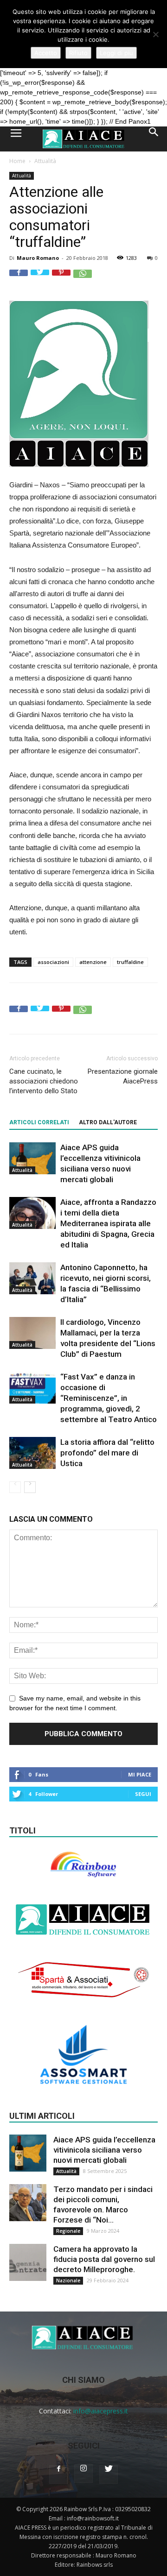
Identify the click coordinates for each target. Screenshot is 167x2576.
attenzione (93, 962)
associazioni (53, 962)
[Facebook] (58, 2475)
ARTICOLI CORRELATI (39, 1122)
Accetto (46, 53)
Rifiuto (78, 53)
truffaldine (130, 962)
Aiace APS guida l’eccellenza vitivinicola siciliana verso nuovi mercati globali (104, 2150)
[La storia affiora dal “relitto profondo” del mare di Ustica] (32, 1453)
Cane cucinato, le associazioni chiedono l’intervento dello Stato (44, 1081)
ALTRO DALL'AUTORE (108, 1122)
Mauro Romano (38, 258)
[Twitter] (109, 2475)
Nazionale (68, 2280)
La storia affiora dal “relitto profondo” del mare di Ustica (107, 1453)
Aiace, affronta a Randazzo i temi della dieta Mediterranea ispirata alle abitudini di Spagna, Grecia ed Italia (108, 1223)
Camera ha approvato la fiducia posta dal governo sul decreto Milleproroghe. (104, 2259)
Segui (143, 1794)
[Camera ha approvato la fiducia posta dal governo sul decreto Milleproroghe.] (28, 2262)
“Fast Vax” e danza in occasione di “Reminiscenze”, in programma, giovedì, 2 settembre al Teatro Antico (109, 1398)
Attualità (45, 161)
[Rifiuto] (155, 34)
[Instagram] (83, 2474)
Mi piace (140, 1774)
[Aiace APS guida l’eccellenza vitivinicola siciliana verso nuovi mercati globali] (32, 1158)
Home (17, 161)
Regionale (68, 2231)
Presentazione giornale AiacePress (123, 1076)
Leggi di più (116, 53)
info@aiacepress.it (101, 2411)
